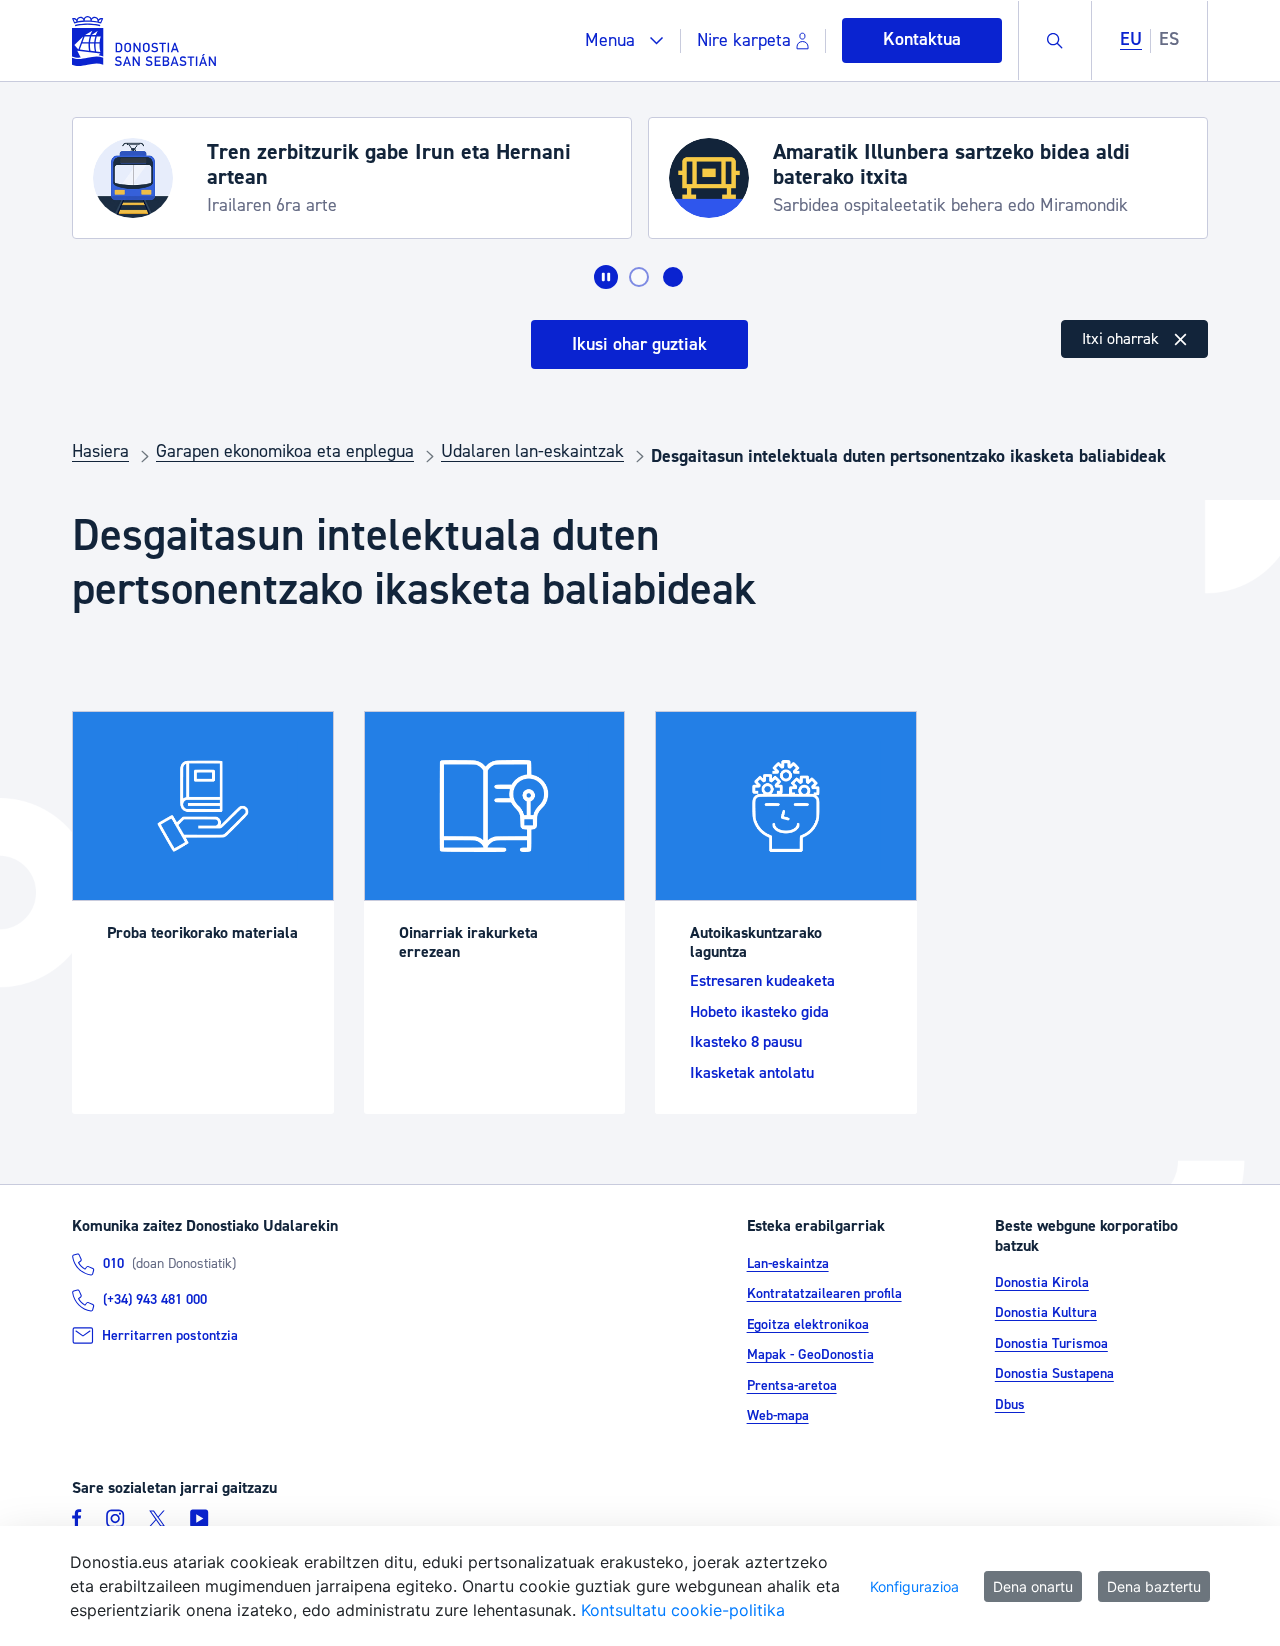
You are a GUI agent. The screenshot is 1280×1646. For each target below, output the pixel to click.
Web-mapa (778, 1416)
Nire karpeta (744, 40)
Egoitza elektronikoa (808, 1325)
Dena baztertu (1154, 1586)
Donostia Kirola (1042, 1283)
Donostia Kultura (1046, 1313)
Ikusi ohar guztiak (639, 344)
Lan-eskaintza (788, 1264)
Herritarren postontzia (170, 1336)
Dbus (1010, 1405)
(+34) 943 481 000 (155, 1300)
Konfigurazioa (914, 1586)
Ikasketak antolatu (752, 1073)
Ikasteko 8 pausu (746, 1042)
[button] (624, 40)
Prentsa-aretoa (792, 1386)
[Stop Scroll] (606, 277)
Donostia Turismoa (1051, 1344)
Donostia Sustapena (1054, 1374)
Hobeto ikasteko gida (759, 1012)
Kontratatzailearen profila (824, 1294)
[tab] (639, 277)
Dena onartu (1033, 1586)
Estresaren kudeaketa (762, 981)
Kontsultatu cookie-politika (683, 1610)
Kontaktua (922, 39)
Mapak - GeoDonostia (810, 1355)
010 (113, 1264)
